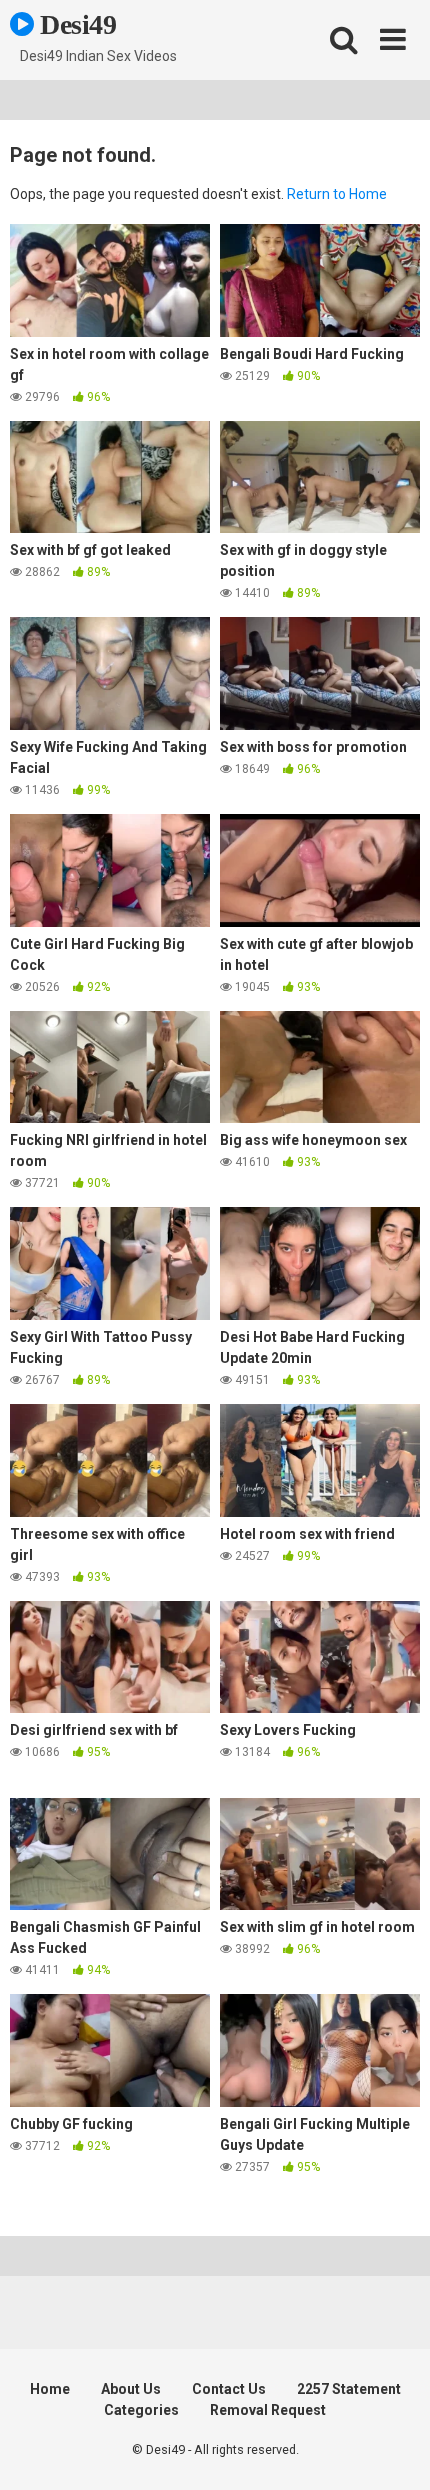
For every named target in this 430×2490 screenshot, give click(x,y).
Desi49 (75, 24)
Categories (141, 2410)
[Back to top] (393, 2449)
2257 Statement (349, 2389)
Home (50, 2389)
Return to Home (337, 194)
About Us (131, 2389)
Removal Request (268, 2410)
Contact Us (229, 2389)
